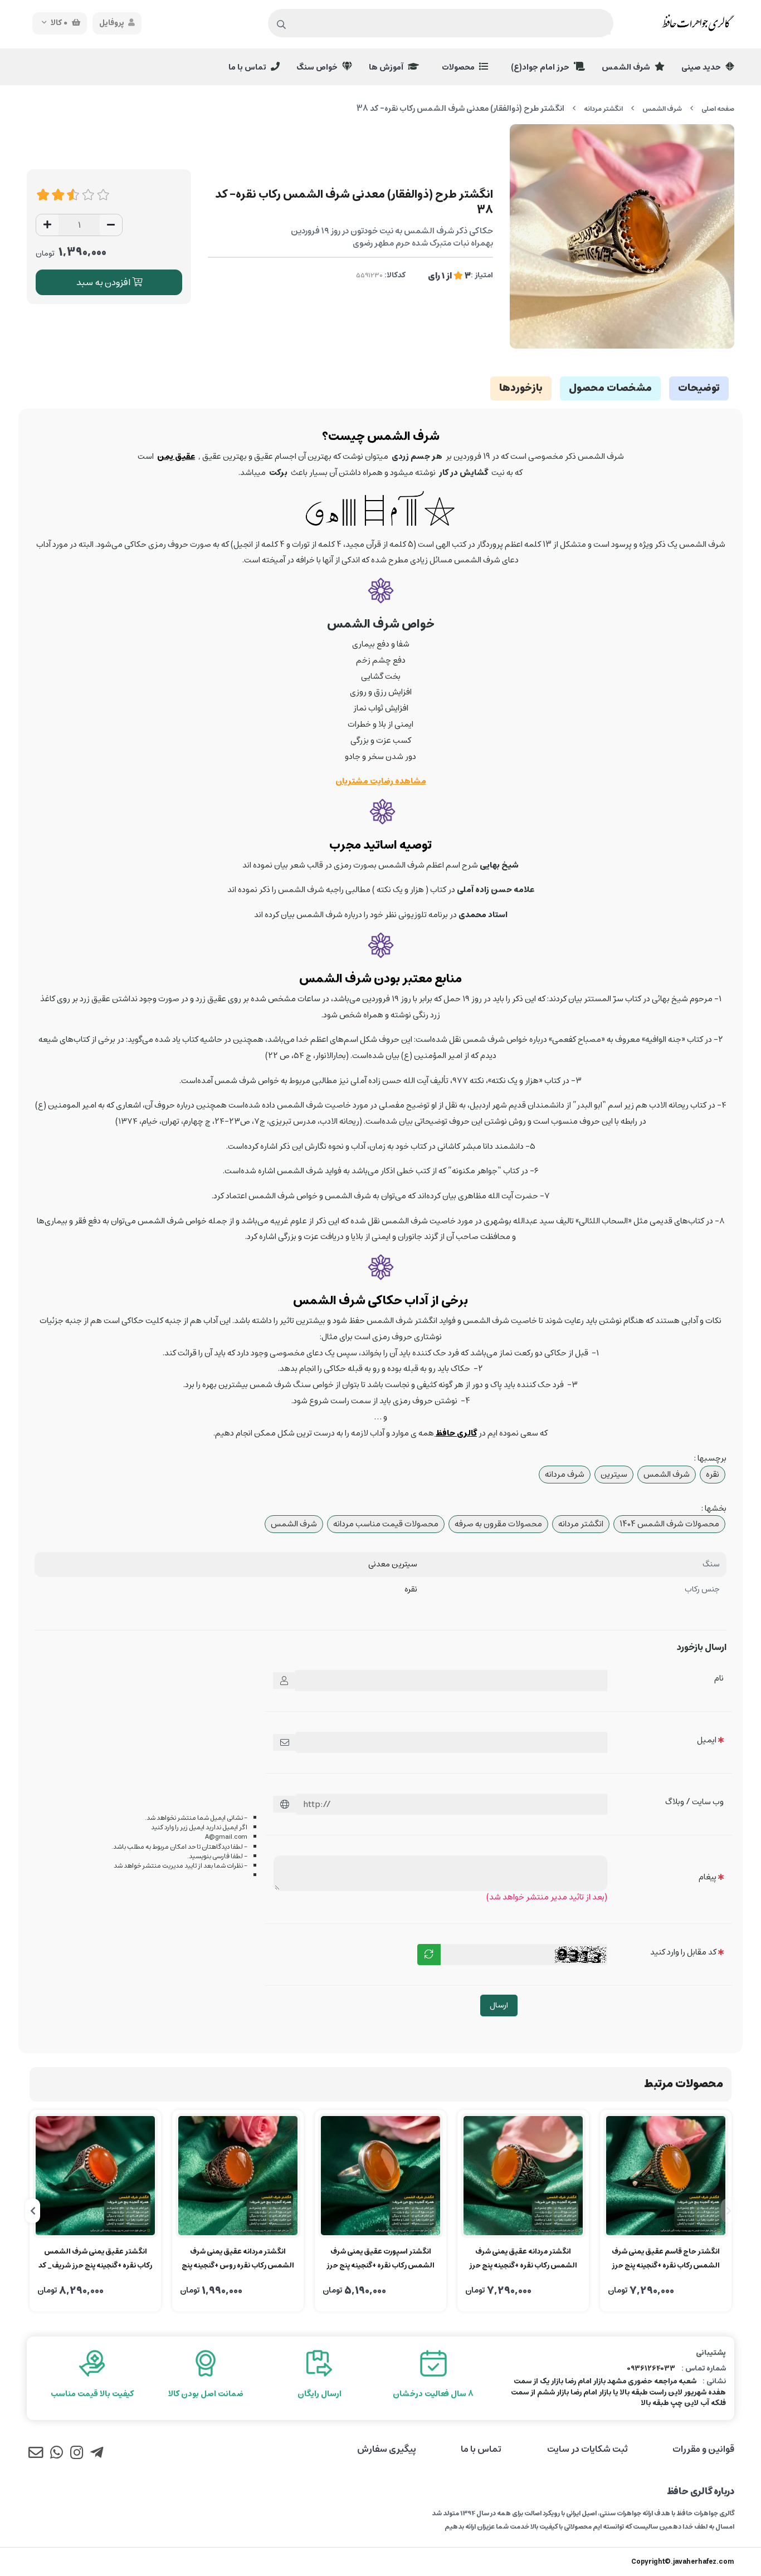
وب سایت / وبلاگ (694, 1802)
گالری (467, 1433)
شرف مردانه (565, 1474)
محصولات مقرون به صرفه (498, 1524)
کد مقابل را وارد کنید (683, 1952)
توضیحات (699, 388)
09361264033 (651, 2369)
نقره (713, 1474)
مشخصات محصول (610, 388)
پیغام (708, 1877)
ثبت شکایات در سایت (587, 2449)
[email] (36, 2455)
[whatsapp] (56, 2455)
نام (719, 1678)
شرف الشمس (627, 67)
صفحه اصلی (718, 109)
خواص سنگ (318, 67)
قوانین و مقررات (703, 2449)
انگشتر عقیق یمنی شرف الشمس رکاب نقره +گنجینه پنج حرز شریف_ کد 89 (95, 2259)
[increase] (47, 225)
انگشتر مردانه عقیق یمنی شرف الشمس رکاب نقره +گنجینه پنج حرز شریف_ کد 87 (523, 2259)
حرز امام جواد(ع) (541, 67)
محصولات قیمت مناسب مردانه (386, 1524)
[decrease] (111, 225)
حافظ (445, 1433)
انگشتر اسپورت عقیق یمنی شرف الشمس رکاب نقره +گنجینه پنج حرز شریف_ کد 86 (380, 2259)
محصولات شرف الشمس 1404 (669, 1524)
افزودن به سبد (104, 282)
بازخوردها (521, 388)
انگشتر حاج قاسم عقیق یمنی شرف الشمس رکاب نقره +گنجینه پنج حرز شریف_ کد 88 (666, 2259)
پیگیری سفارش (387, 2449)
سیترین (614, 1474)
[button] (728, 2211)
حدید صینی (702, 67)
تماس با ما (248, 67)
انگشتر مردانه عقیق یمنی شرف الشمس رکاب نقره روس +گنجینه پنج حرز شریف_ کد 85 (238, 2259)
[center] (282, 25)
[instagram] (77, 2455)
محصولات (459, 67)
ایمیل (707, 1740)
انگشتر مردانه (603, 109)
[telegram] (97, 2455)
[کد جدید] (429, 1955)
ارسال (499, 2005)
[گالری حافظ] (456, 1433)
